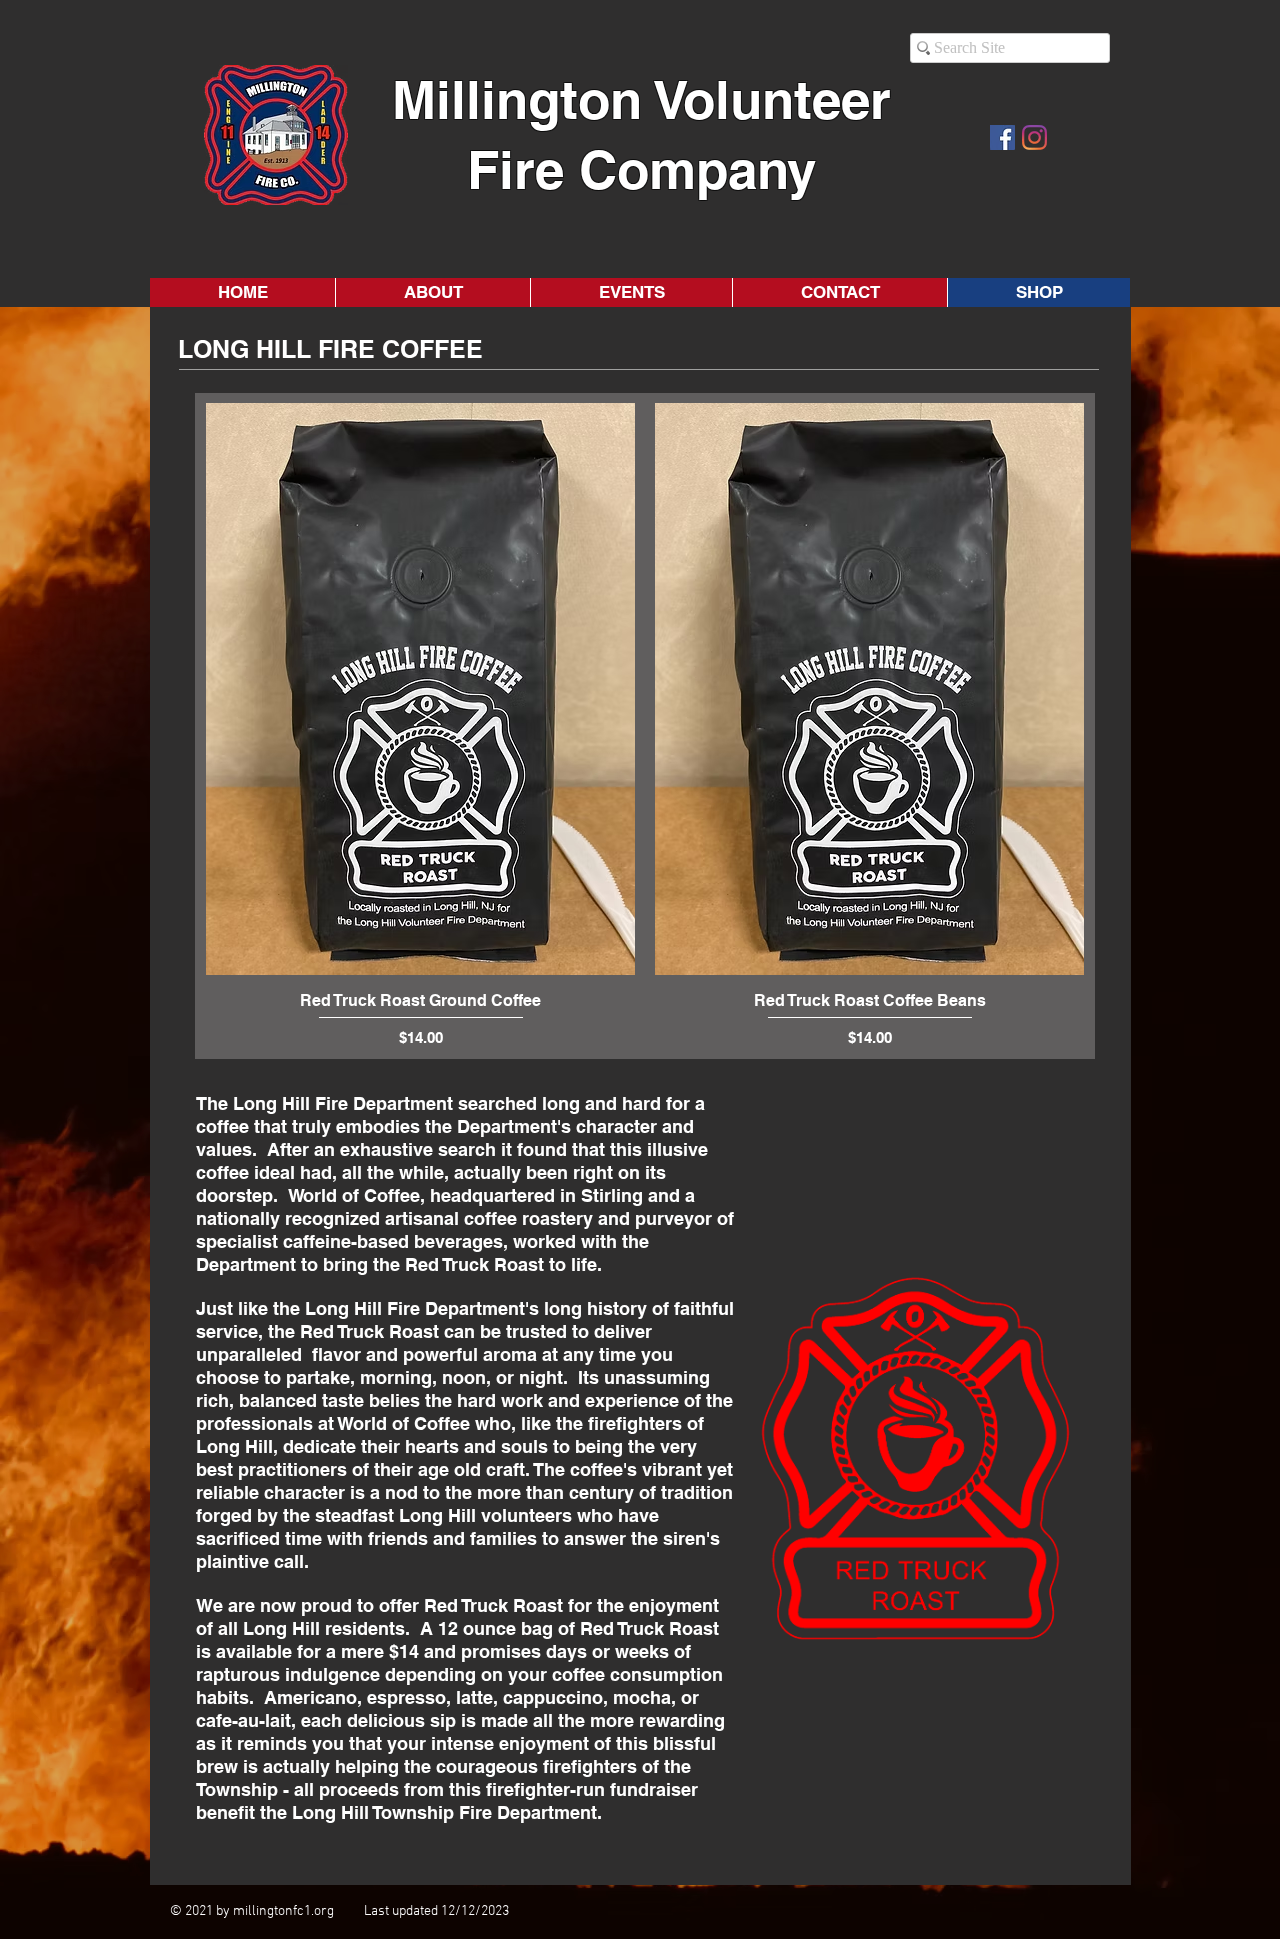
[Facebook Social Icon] (1002, 137)
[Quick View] (420, 689)
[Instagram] (1034, 137)
